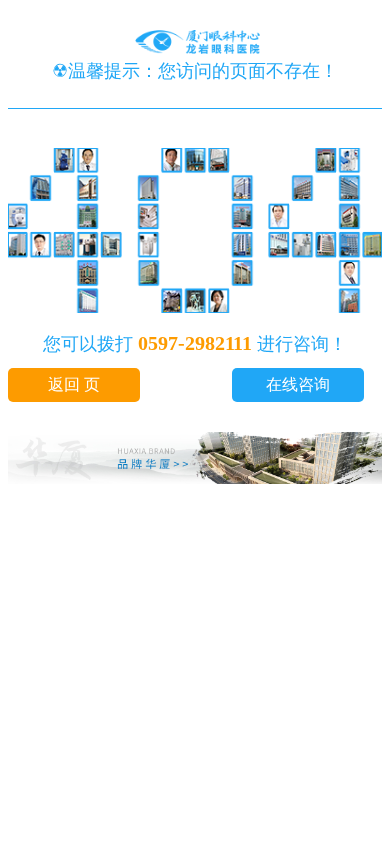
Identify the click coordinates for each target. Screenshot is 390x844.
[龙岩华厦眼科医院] (195, 48)
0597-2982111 (195, 343)
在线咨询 (298, 384)
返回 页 (74, 384)
